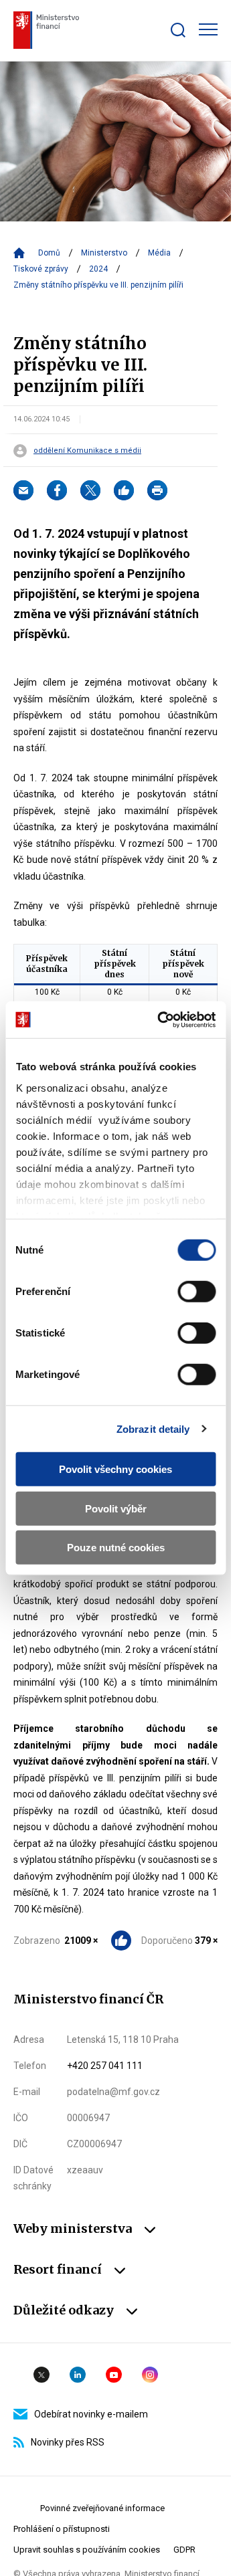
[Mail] (23, 490)
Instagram (150, 2375)
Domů (49, 253)
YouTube (114, 2375)
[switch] (196, 1292)
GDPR (184, 2550)
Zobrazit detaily (153, 1428)
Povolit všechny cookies (115, 1469)
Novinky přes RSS (68, 2442)
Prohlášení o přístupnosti (62, 2529)
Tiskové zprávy (41, 269)
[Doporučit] (124, 490)
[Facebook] (57, 490)
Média (159, 253)
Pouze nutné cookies (116, 1548)
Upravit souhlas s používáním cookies (87, 2550)
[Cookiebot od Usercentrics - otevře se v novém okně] (162, 1019)
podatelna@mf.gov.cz (113, 2092)
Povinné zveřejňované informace (102, 2508)
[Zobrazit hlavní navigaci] (208, 29)
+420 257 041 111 (105, 2066)
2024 (98, 269)
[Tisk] (157, 490)
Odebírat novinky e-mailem (91, 2414)
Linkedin (78, 2375)
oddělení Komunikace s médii (87, 451)
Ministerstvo (104, 253)
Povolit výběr (116, 1508)
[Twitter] (90, 490)
